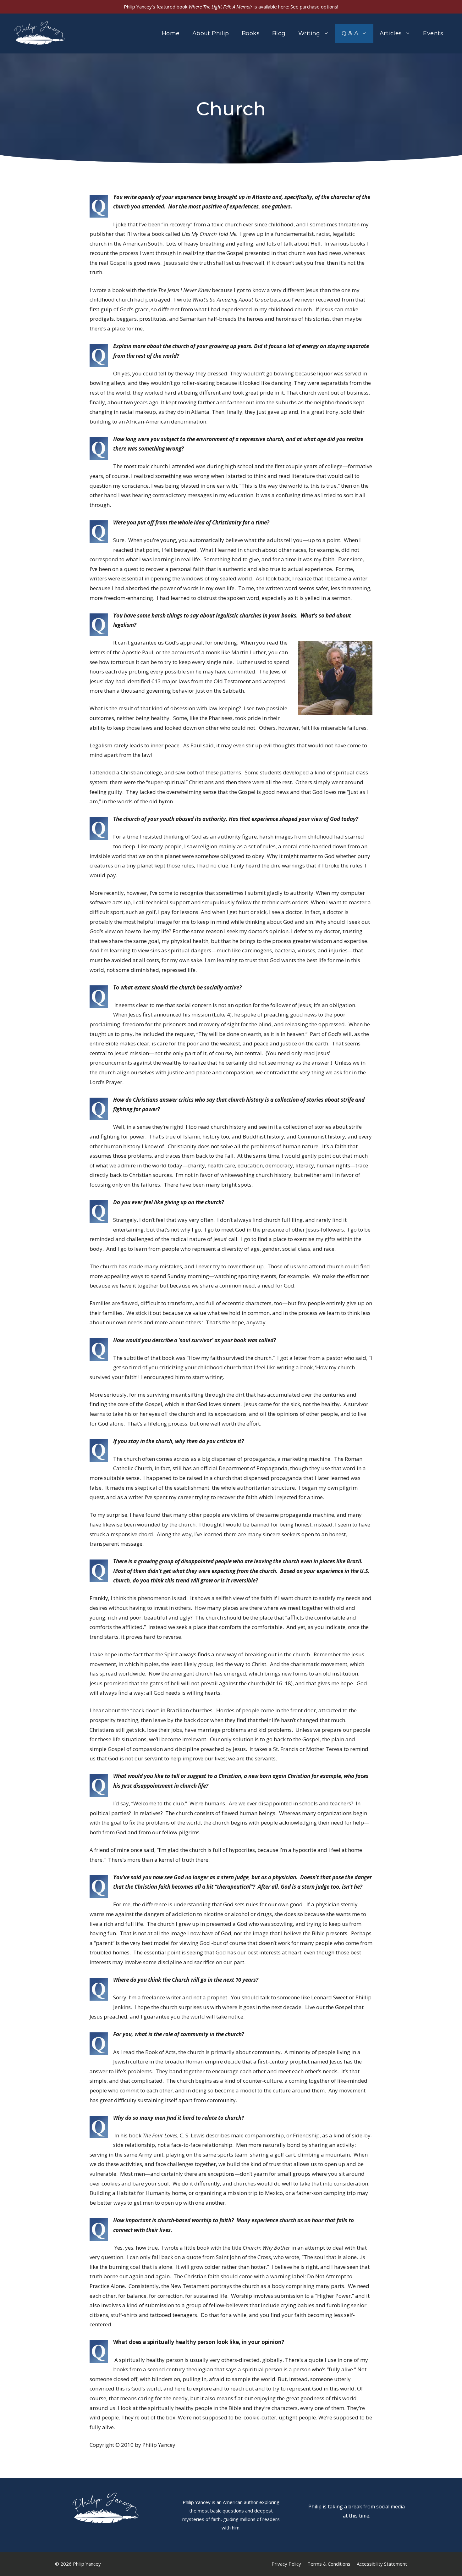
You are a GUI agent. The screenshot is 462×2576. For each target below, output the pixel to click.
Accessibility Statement (382, 2564)
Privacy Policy (286, 2564)
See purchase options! (314, 7)
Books (251, 33)
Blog (279, 33)
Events (433, 33)
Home (171, 33)
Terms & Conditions (329, 2564)
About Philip (211, 33)
